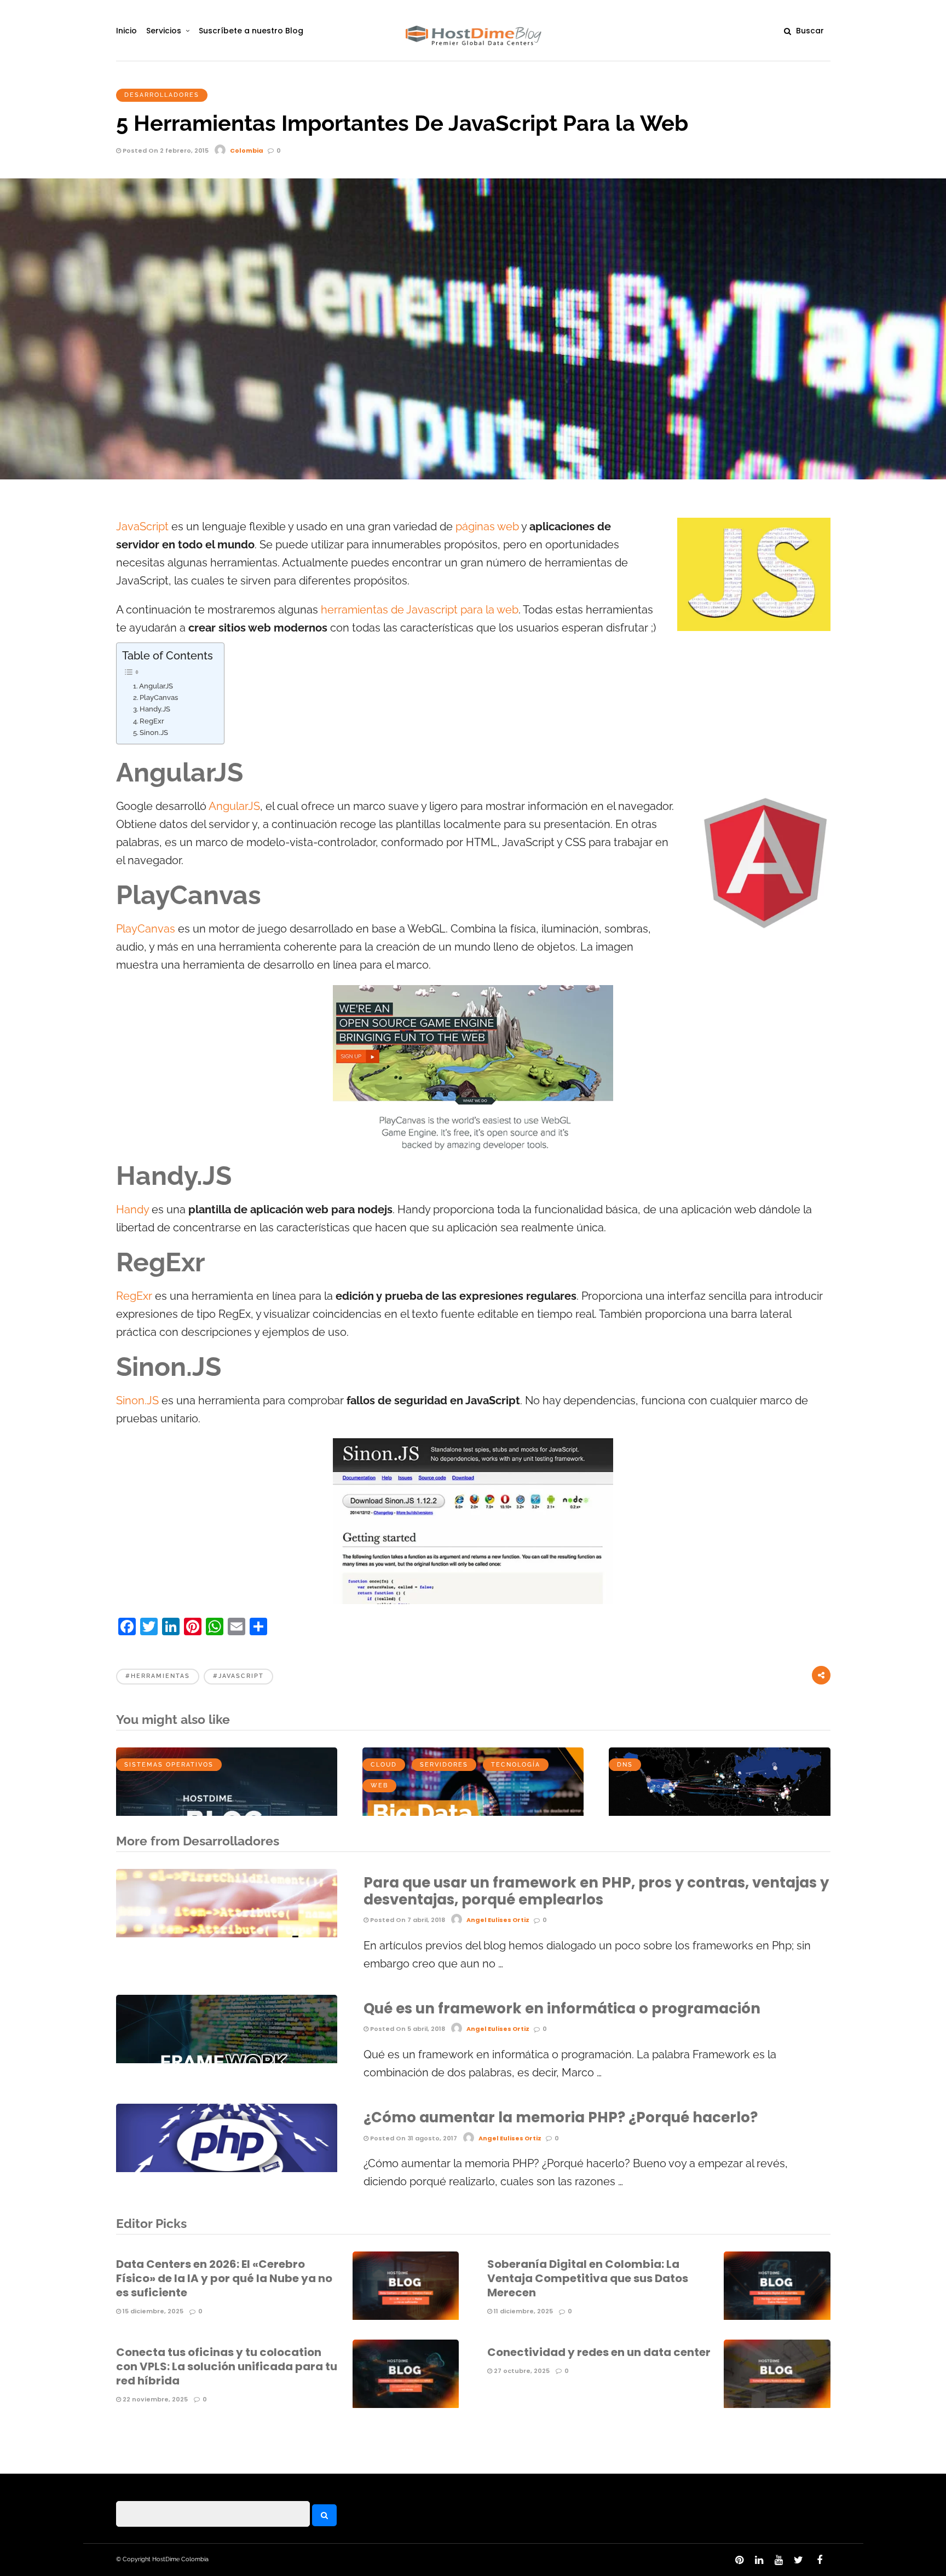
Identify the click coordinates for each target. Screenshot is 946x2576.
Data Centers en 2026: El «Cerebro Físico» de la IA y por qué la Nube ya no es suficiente (224, 2278)
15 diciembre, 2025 (152, 2311)
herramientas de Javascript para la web (418, 610)
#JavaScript (238, 1676)
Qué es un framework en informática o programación (562, 2008)
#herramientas (158, 1676)
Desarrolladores (162, 95)
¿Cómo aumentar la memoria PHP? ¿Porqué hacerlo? (561, 2117)
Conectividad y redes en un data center (599, 2352)
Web (379, 1785)
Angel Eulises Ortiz (498, 1920)
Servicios (164, 31)
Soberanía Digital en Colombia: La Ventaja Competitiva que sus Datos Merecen (588, 2278)
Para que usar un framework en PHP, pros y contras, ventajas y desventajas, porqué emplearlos (596, 1891)
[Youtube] (778, 2560)
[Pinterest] (739, 2560)
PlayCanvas (159, 697)
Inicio (126, 31)
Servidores (444, 1765)
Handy (134, 1210)
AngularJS (156, 686)
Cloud (384, 1765)
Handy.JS (155, 709)
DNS (625, 1765)
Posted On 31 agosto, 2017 (413, 2138)
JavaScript (142, 527)
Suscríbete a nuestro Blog (251, 31)
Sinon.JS (154, 733)
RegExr (152, 721)
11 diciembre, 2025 (523, 2311)
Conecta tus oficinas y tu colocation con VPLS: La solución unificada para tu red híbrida (227, 2366)
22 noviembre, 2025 (154, 2399)
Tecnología (516, 1765)
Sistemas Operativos (169, 1765)
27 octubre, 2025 (521, 2371)
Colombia (247, 150)
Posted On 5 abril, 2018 (407, 2029)
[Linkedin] (759, 2560)
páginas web (487, 527)
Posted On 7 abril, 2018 (407, 1920)
